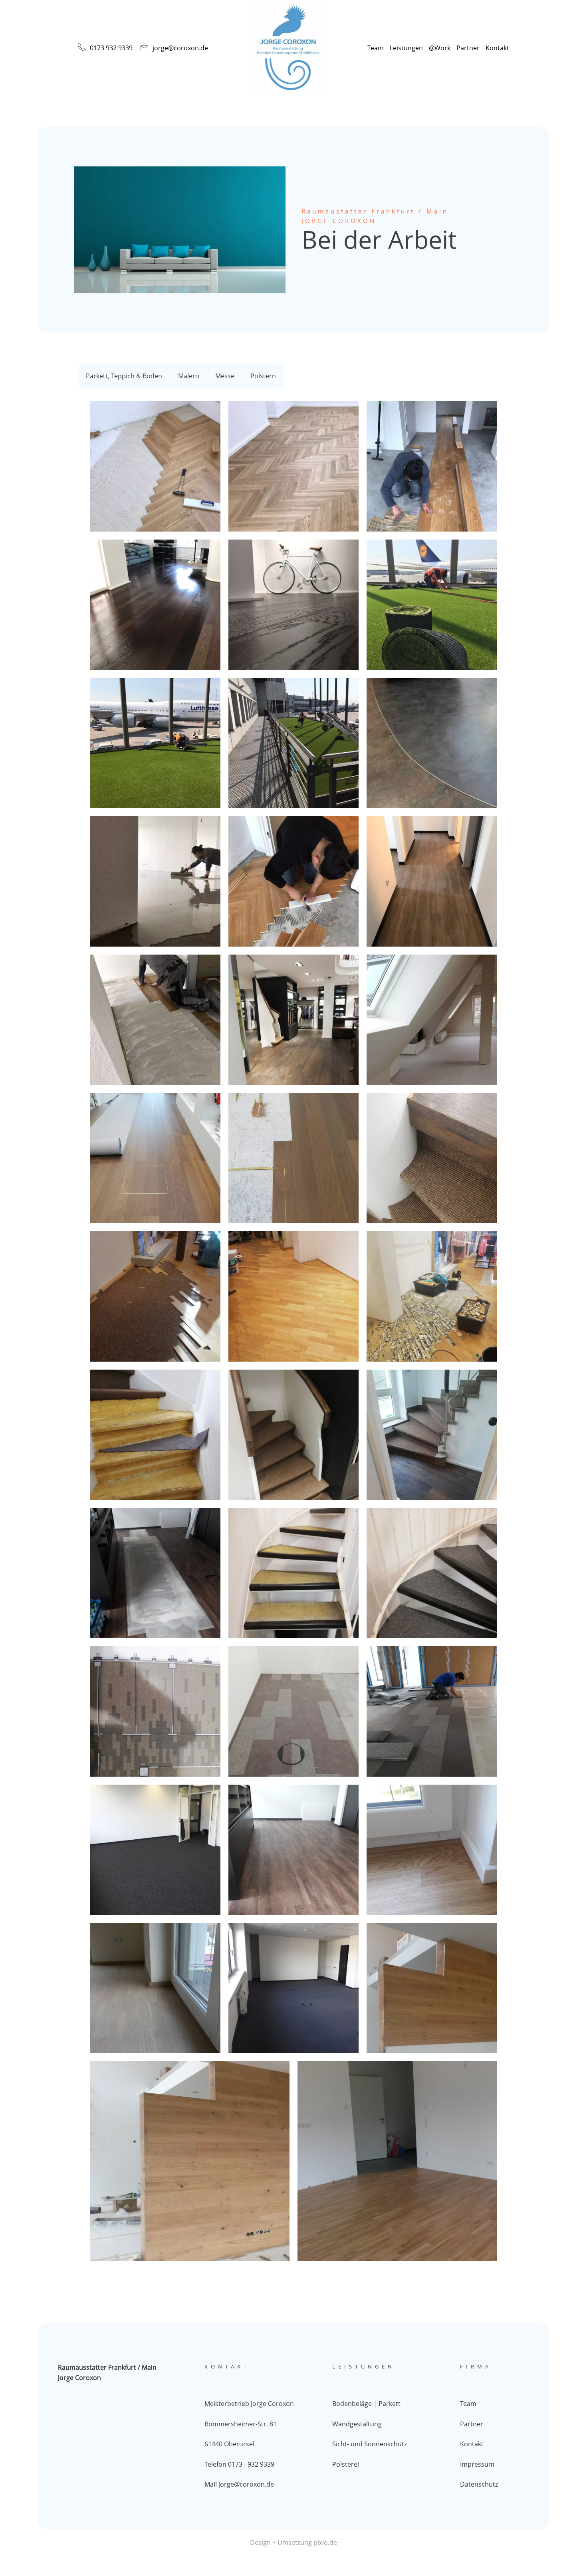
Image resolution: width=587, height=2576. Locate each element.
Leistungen (406, 48)
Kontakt (497, 48)
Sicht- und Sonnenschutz (370, 2444)
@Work (440, 48)
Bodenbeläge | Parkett (366, 2404)
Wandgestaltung (357, 2424)
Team (376, 48)
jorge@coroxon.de (180, 48)
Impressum (477, 2464)
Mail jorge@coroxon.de (239, 2484)
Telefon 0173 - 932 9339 (239, 2464)
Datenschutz (479, 2484)
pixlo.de (325, 2542)
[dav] (155, 1158)
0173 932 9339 (111, 48)
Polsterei (346, 2464)
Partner (468, 48)
